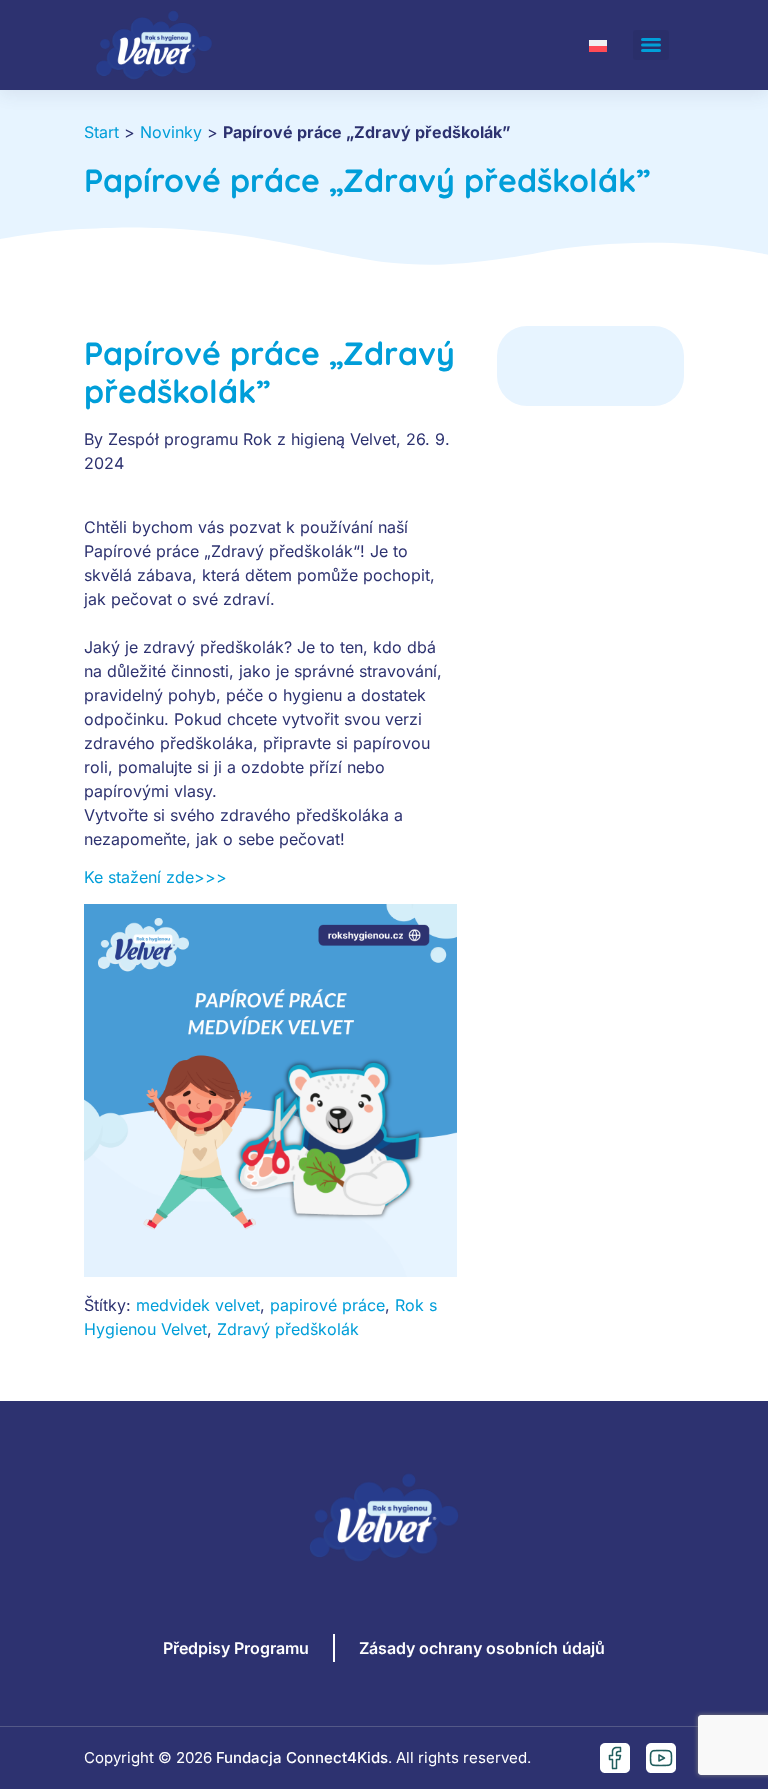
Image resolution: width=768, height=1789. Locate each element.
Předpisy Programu (236, 1648)
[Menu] (651, 45)
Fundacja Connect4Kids (302, 1757)
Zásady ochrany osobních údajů (482, 1648)
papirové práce (327, 1305)
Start (101, 132)
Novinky (171, 132)
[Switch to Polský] (598, 44)
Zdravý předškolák (288, 1329)
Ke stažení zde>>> (155, 877)
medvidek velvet (198, 1305)
